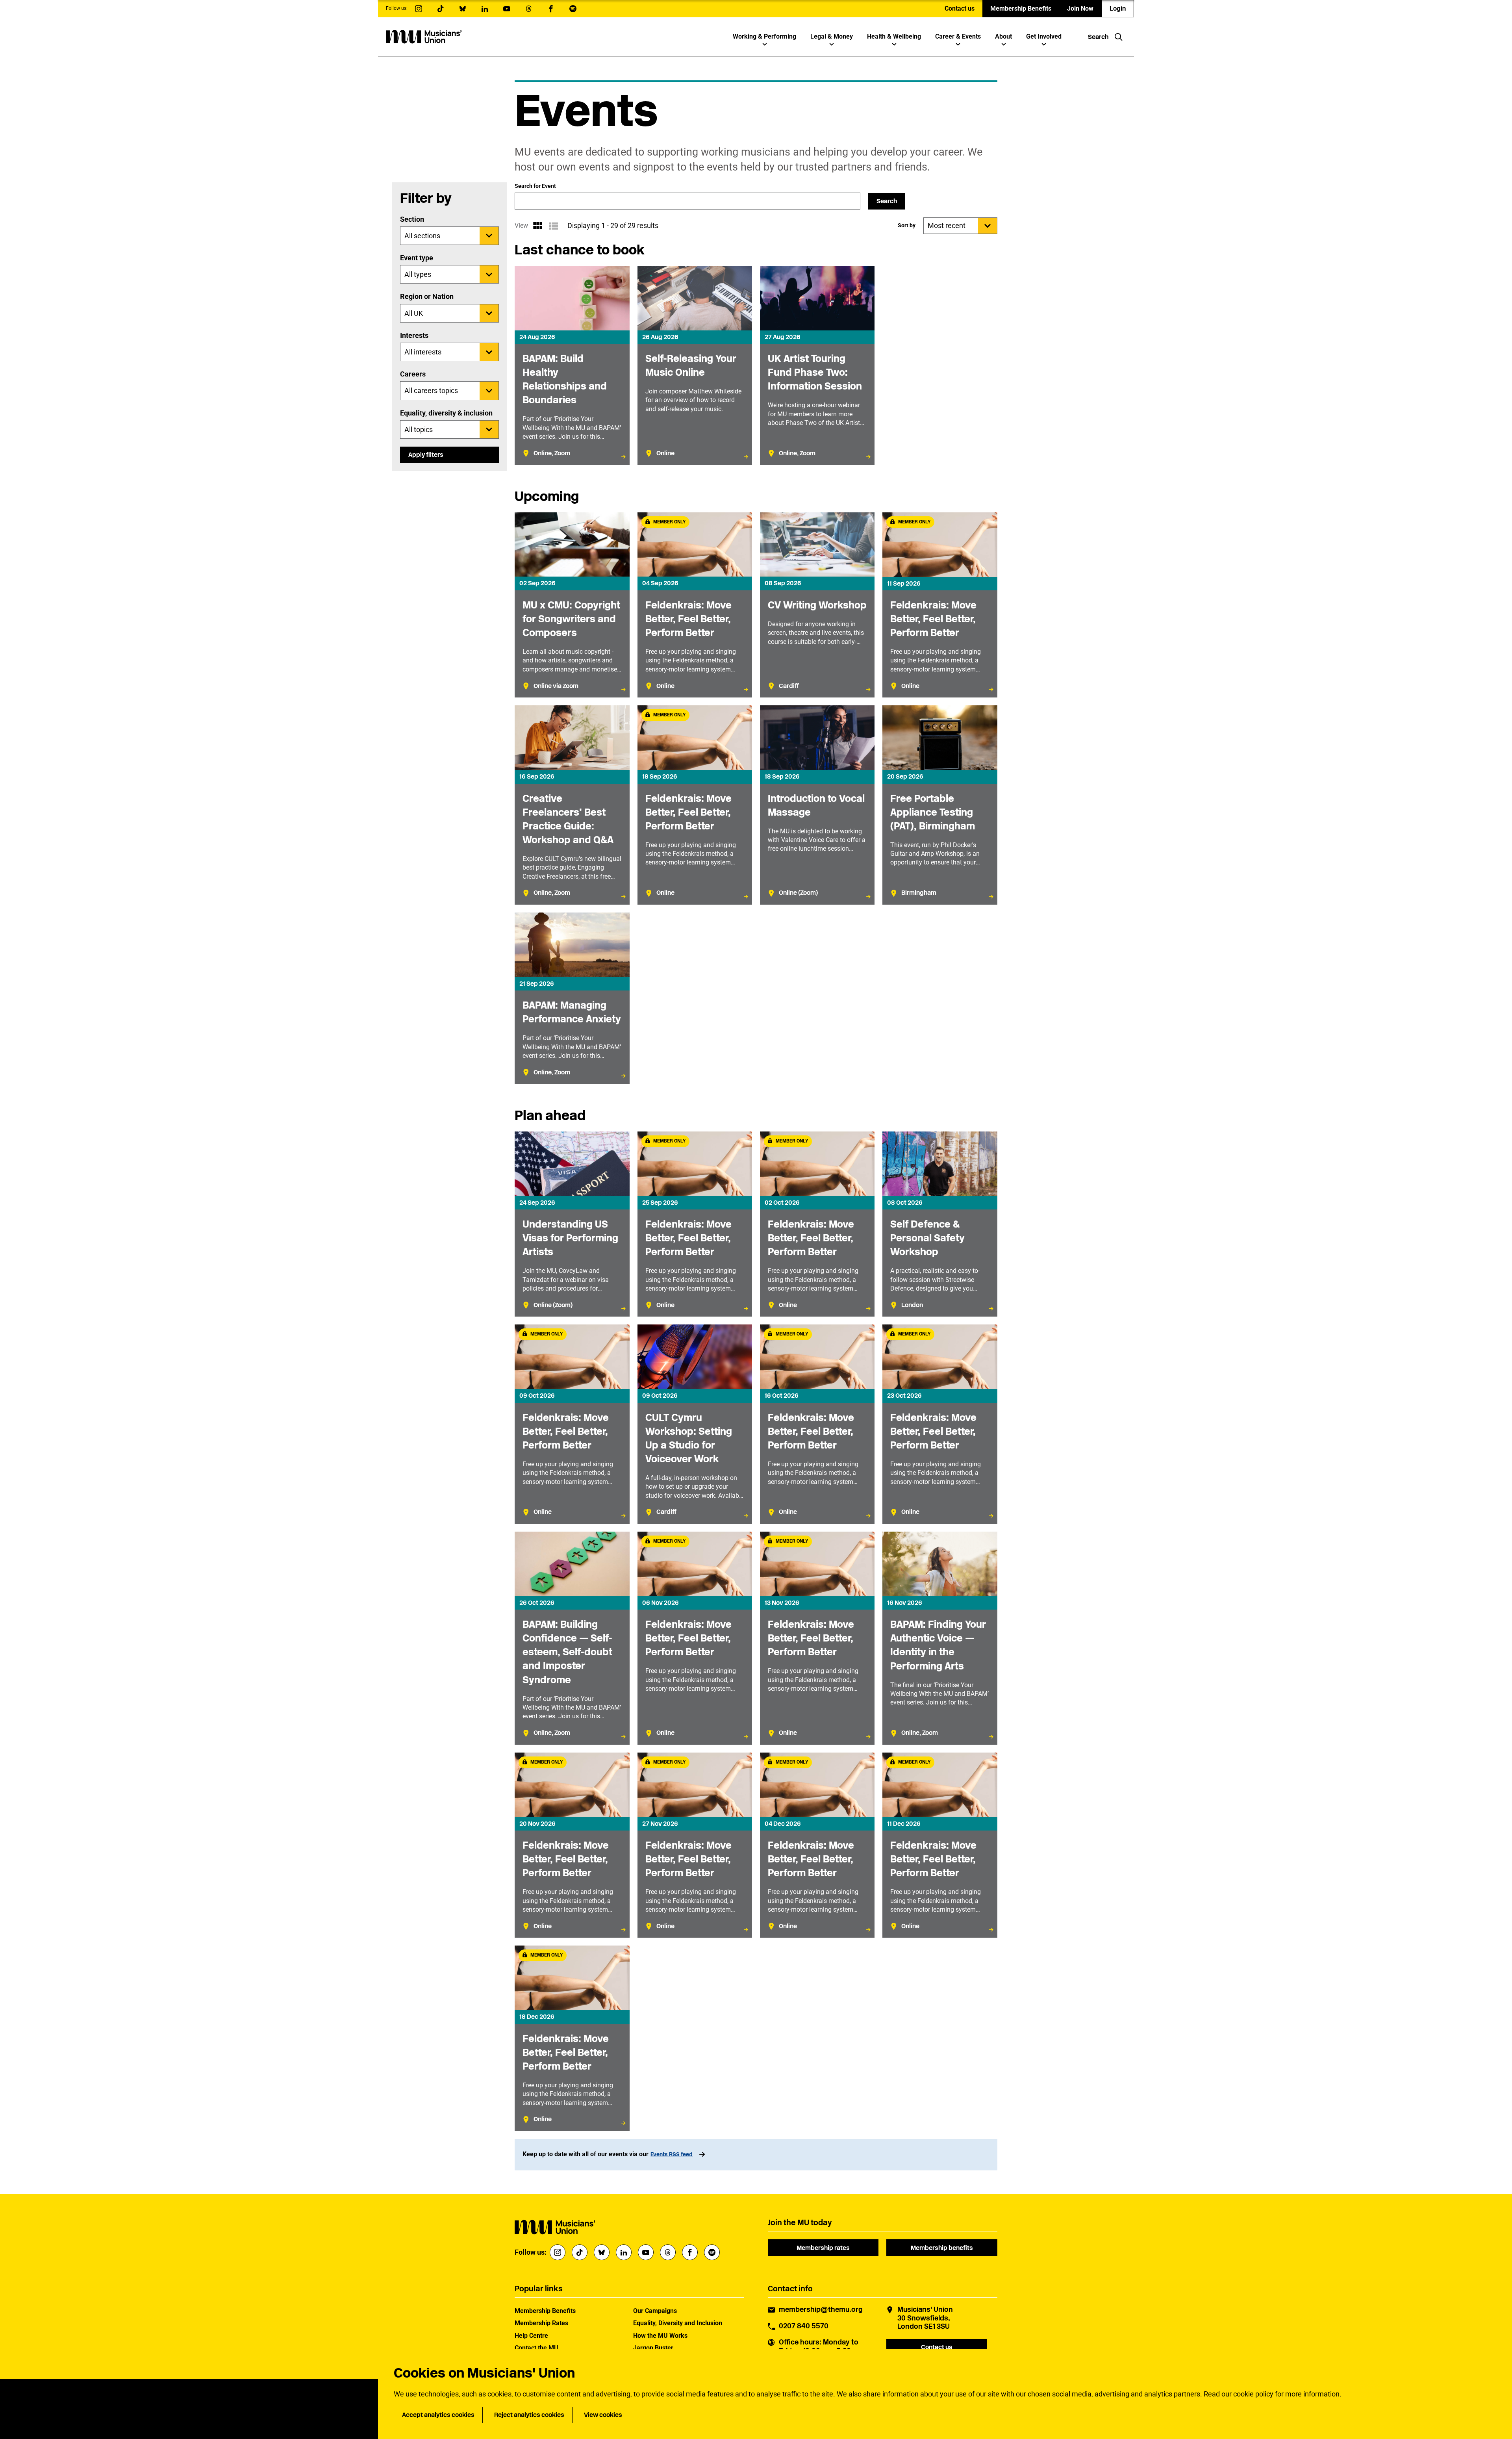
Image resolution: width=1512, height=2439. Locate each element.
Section (412, 219)
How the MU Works (660, 2336)
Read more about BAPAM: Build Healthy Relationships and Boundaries (572, 365)
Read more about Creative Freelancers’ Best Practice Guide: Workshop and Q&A (572, 805)
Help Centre (531, 2336)
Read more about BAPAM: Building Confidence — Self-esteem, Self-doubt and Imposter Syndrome (572, 1638)
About (1003, 36)
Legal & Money (832, 36)
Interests (414, 335)
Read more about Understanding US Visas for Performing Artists (572, 1224)
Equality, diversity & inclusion (446, 413)
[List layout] (553, 226)
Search (887, 201)
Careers (413, 374)
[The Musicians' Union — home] (424, 37)
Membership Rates (541, 2323)
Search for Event (535, 186)
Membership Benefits (1021, 8)
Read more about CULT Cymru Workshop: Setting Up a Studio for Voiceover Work (695, 1424)
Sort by (907, 225)
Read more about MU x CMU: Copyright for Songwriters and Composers (572, 605)
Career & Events (958, 36)
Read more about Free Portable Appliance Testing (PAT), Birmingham (940, 805)
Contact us (960, 8)
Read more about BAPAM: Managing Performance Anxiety (572, 998)
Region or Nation (427, 296)
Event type (417, 258)
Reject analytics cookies (529, 2415)
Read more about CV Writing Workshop (817, 605)
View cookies (603, 2415)
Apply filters (426, 455)
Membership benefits (942, 2248)
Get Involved (1044, 36)
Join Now (1080, 8)
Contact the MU (536, 2348)
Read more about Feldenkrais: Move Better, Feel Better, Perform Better (695, 605)
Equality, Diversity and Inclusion (678, 2323)
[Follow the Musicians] (419, 9)
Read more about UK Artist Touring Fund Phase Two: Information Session (817, 365)
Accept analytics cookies (438, 2415)
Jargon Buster (653, 2348)
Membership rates (823, 2248)
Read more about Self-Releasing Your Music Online (695, 365)
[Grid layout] (537, 226)
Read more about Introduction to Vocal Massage (817, 805)
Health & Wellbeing (894, 36)
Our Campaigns (655, 2311)
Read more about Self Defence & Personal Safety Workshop (940, 1224)
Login (1118, 8)
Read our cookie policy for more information (1272, 2394)
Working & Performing (764, 36)
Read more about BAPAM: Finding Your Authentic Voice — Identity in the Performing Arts (940, 1638)
